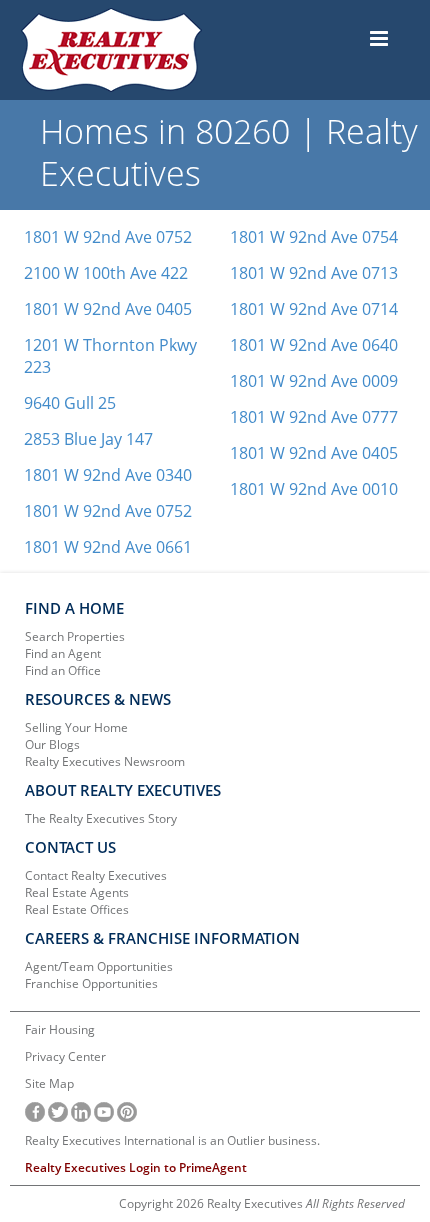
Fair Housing (60, 1029)
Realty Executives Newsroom (105, 761)
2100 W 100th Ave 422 (106, 273)
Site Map (49, 1083)
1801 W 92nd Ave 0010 (314, 489)
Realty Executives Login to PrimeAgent (136, 1167)
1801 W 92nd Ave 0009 (314, 381)
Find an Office (63, 670)
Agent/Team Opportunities (99, 966)
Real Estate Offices (77, 909)
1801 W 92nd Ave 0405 (108, 309)
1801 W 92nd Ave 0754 (314, 237)
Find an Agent (63, 653)
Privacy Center (65, 1056)
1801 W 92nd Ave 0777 (314, 417)
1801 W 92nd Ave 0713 (314, 273)
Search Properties (75, 636)
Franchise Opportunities (91, 983)
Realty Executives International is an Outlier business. (172, 1140)
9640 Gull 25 (70, 403)
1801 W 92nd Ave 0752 (108, 237)
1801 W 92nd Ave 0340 (108, 475)
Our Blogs (52, 744)
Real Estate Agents (77, 892)
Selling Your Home (76, 727)
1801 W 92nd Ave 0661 (108, 547)
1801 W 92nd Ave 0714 (314, 309)
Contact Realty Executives (96, 875)
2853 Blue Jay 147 (88, 439)
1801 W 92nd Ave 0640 (314, 345)
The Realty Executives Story (101, 818)
